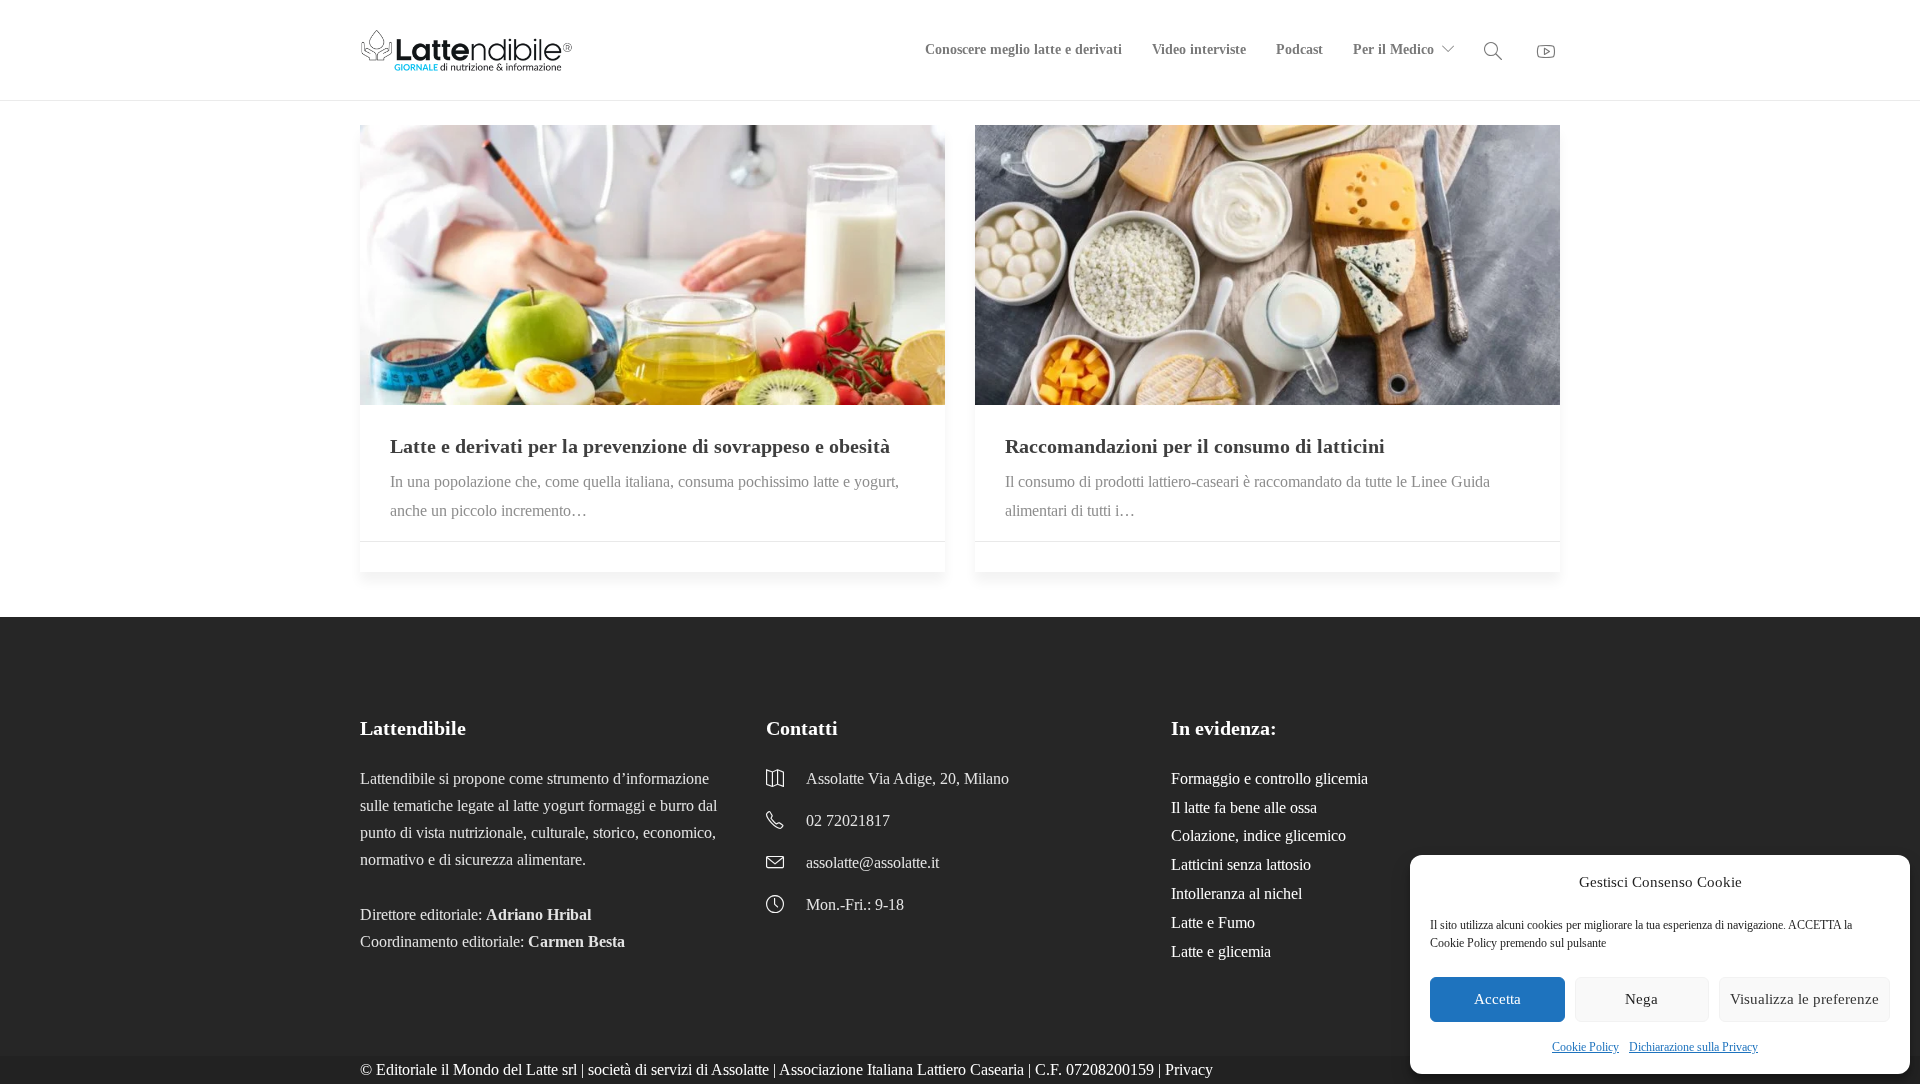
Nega (1641, 999)
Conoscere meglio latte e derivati (1023, 49)
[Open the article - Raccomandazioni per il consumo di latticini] (1267, 265)
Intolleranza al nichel (1236, 893)
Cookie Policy (1585, 1047)
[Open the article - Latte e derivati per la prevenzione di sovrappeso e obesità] (652, 265)
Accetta (1497, 999)
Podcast (1299, 49)
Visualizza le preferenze (1804, 999)
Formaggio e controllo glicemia (1269, 778)
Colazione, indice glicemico (1258, 835)
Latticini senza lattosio (1241, 864)
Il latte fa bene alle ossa (1244, 807)
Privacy (1189, 1069)
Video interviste (1199, 49)
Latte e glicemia (1221, 951)
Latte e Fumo (1213, 922)
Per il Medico (1393, 49)
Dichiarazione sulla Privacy (1693, 1047)
